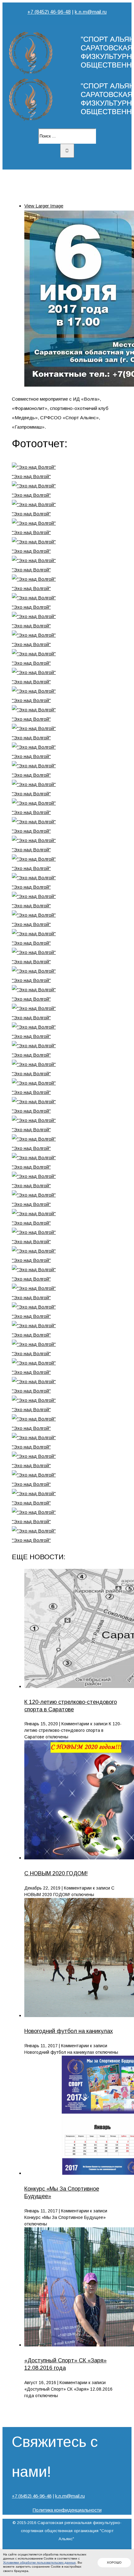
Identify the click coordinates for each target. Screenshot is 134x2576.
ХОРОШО (114, 2562)
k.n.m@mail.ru (91, 12)
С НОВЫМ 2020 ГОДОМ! (56, 1873)
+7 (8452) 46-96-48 (49, 12)
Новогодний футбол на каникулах (69, 2031)
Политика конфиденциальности (67, 2510)
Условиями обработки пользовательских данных (39, 2562)
